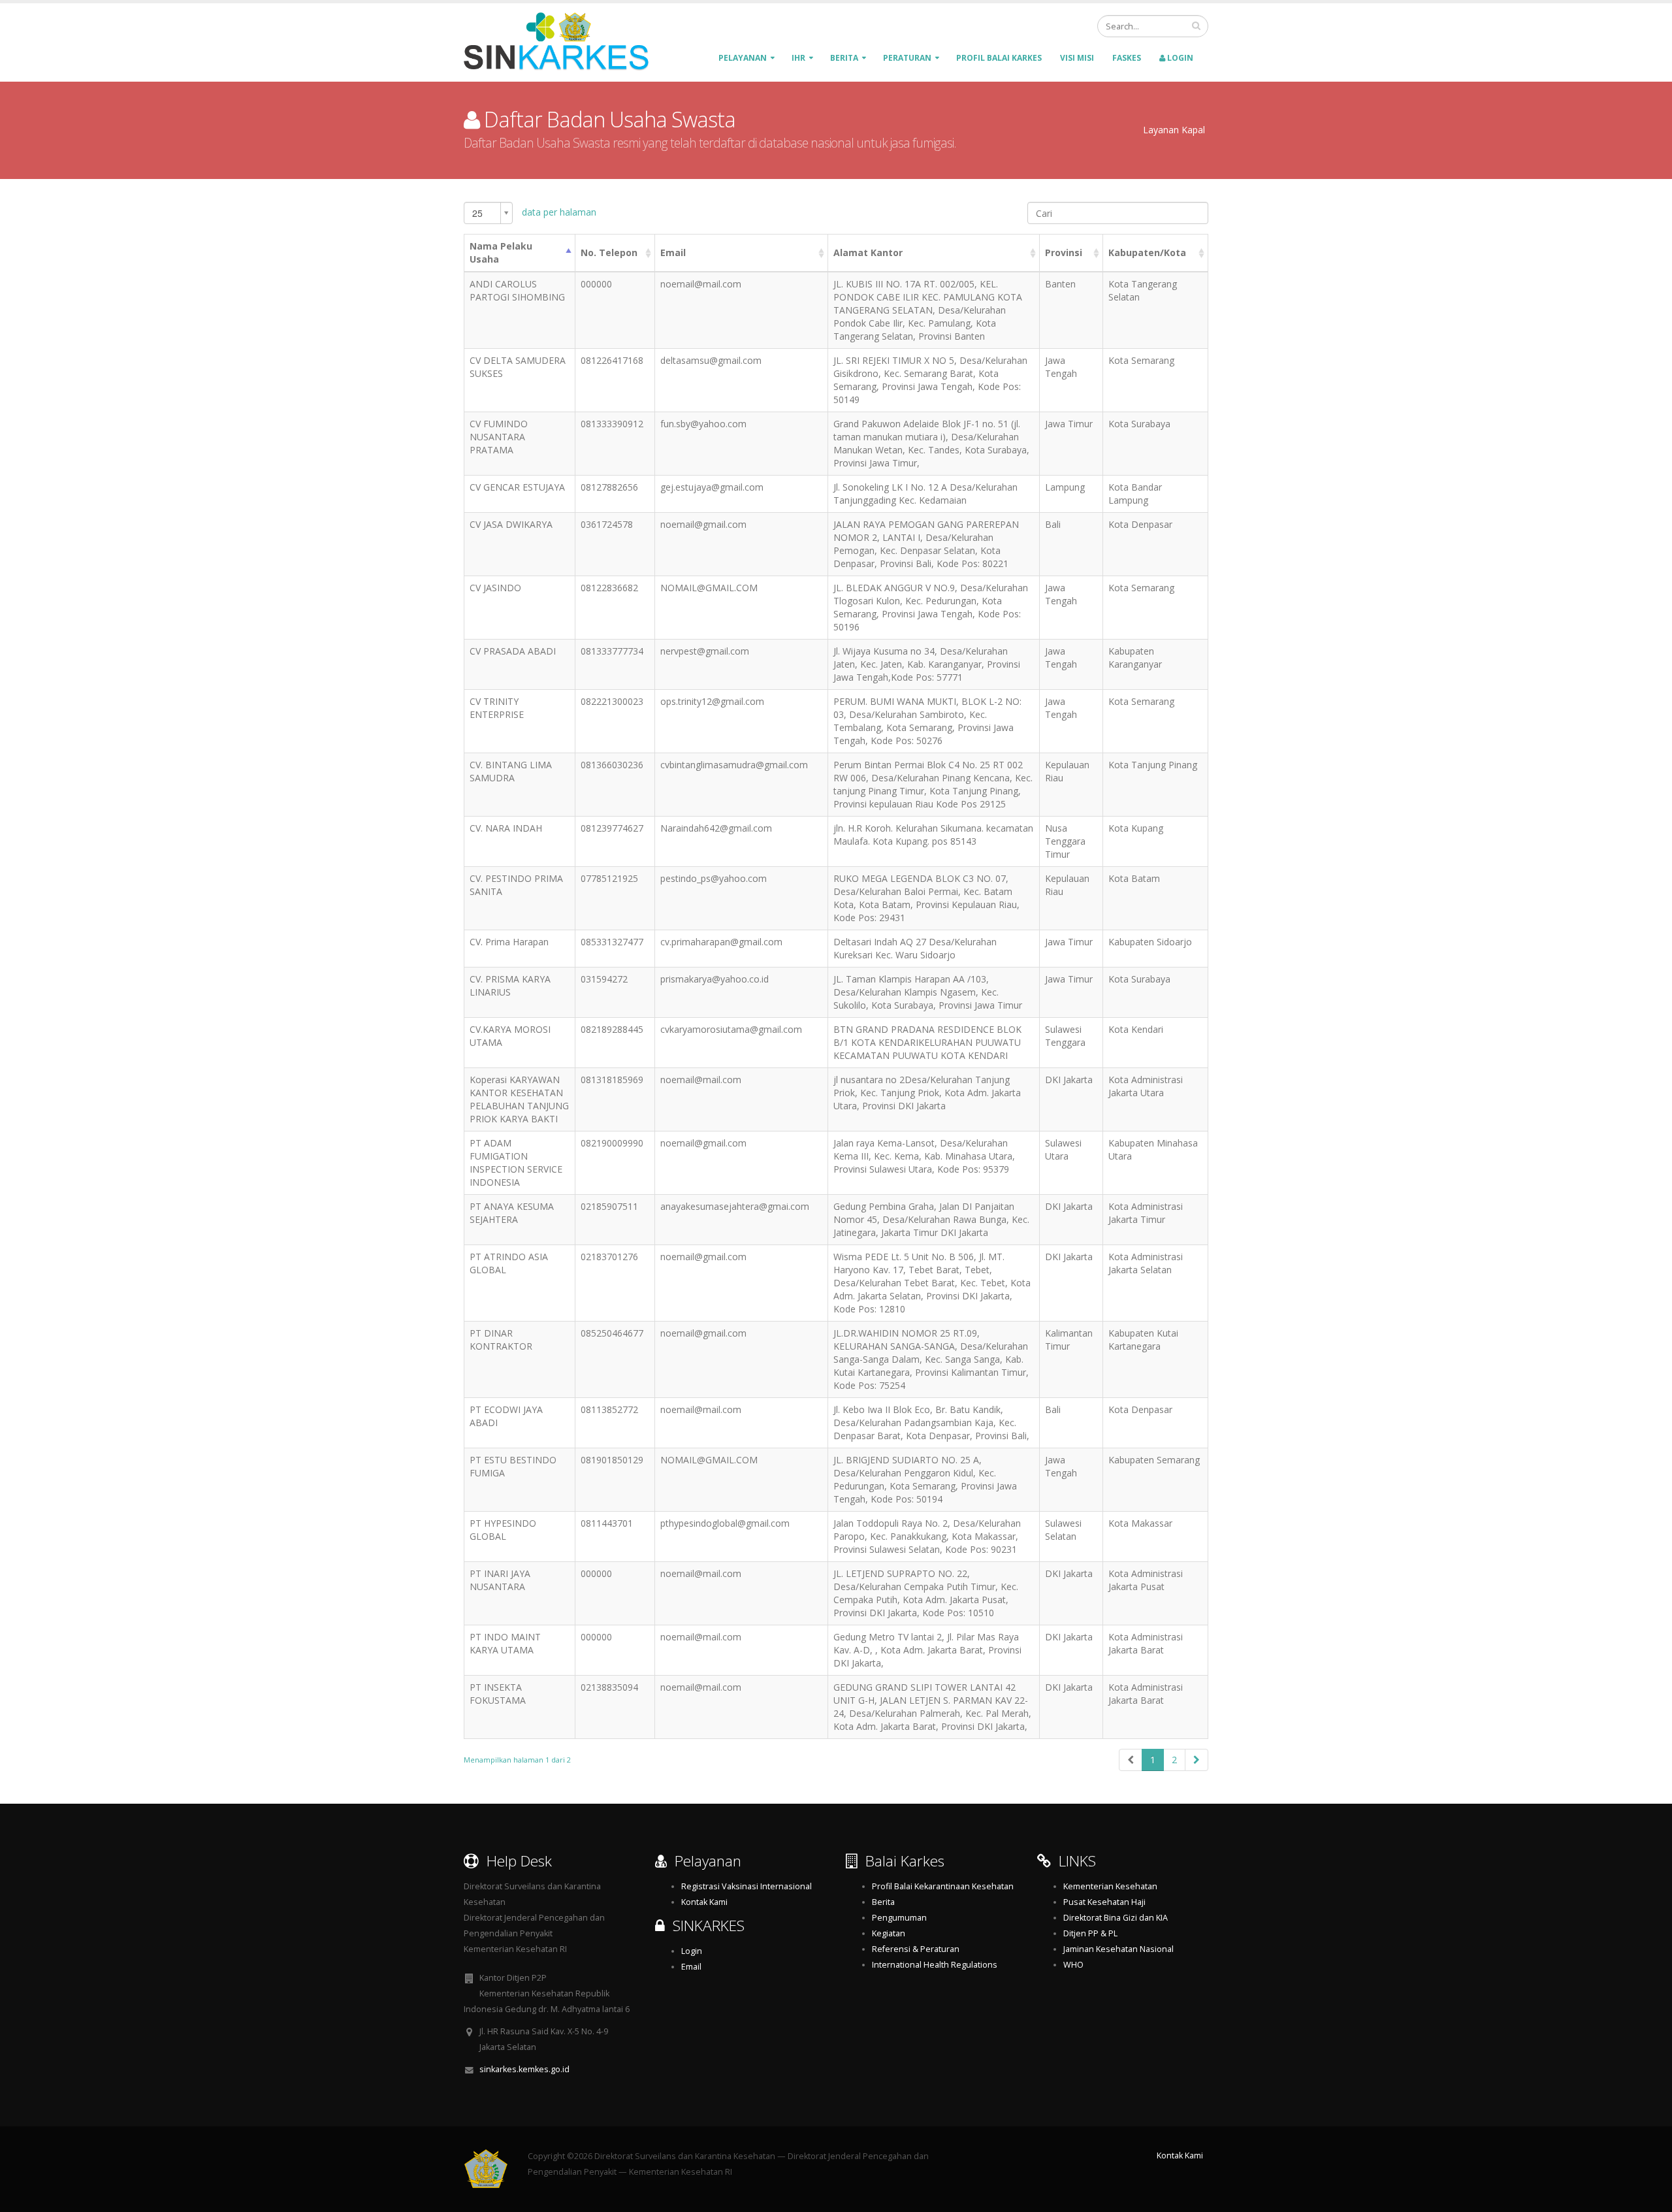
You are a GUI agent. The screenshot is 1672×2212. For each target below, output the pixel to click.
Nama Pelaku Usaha (501, 252)
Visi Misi (1077, 58)
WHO (1073, 1965)
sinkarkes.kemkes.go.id (524, 2069)
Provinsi (1064, 252)
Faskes (1127, 58)
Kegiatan (889, 1933)
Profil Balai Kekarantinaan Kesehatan (943, 1886)
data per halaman (534, 213)
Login (1179, 58)
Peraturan (907, 58)
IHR (798, 58)
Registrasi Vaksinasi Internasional (747, 1886)
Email (673, 252)
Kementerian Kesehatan (1110, 1886)
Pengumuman (899, 1918)
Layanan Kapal (1174, 130)
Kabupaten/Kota (1147, 252)
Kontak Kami (704, 1902)
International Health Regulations (935, 1965)
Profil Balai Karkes (999, 58)
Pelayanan (743, 58)
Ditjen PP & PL (1090, 1933)
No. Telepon (609, 252)
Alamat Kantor (868, 252)
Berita (844, 58)
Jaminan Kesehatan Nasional (1118, 1949)
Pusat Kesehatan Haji (1104, 1902)
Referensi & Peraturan (916, 1949)
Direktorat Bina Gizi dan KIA (1116, 1918)
